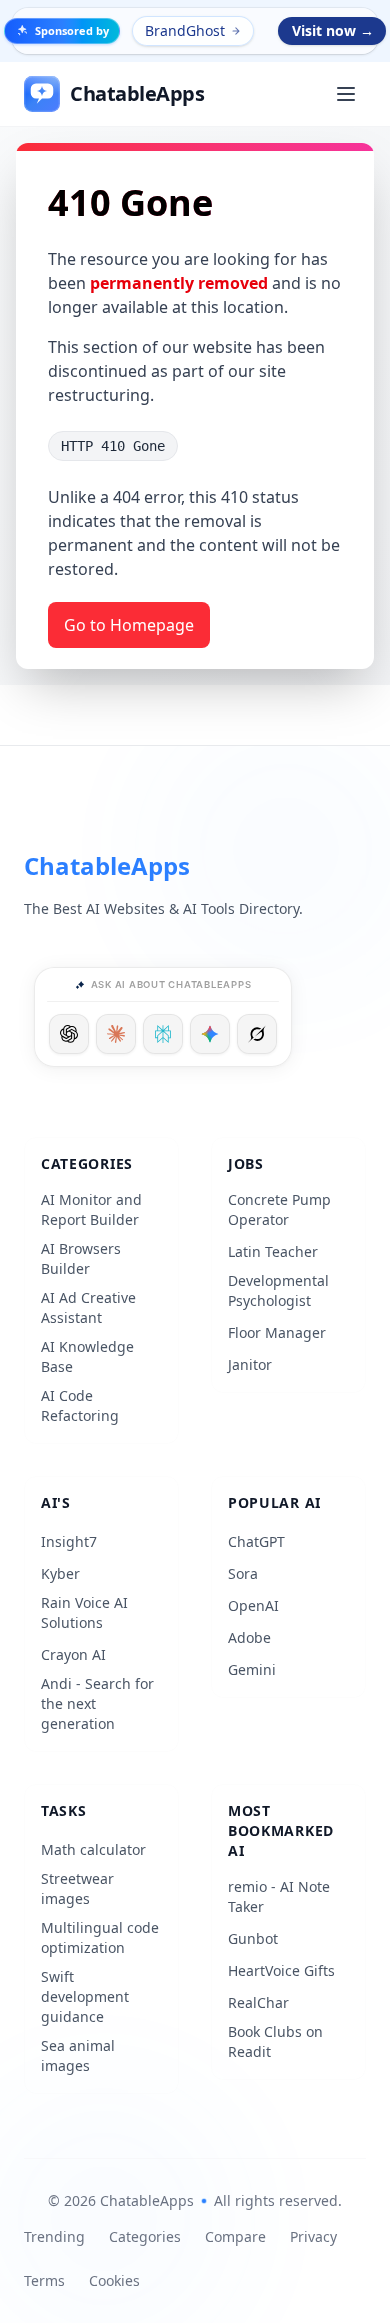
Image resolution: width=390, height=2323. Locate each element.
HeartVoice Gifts (281, 1970)
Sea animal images (78, 2055)
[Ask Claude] (116, 1034)
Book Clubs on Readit (275, 2041)
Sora (243, 1573)
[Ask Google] (210, 1034)
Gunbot (253, 1938)
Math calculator (93, 1849)
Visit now (333, 30)
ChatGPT (256, 1541)
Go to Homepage (129, 625)
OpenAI (253, 1605)
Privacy (313, 2236)
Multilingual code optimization (100, 1937)
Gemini (252, 1669)
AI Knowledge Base (87, 1356)
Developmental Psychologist (278, 1290)
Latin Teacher (273, 1251)
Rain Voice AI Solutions (84, 1612)
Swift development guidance (85, 1996)
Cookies (114, 2280)
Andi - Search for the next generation (97, 1703)
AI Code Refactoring (80, 1405)
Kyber (60, 1573)
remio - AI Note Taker (279, 1896)
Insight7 (69, 1541)
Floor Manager (277, 1332)
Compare (235, 2236)
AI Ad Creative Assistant (88, 1307)
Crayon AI (73, 1654)
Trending (54, 2236)
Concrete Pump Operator (279, 1209)
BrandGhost (185, 30)
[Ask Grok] (257, 1034)
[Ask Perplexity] (163, 1034)
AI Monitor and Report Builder (91, 1209)
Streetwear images (77, 1888)
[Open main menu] (346, 94)
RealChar (258, 2002)
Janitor (250, 1364)
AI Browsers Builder (81, 1258)
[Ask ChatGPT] (69, 1034)
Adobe (249, 1637)
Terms (44, 2280)
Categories (145, 2236)
